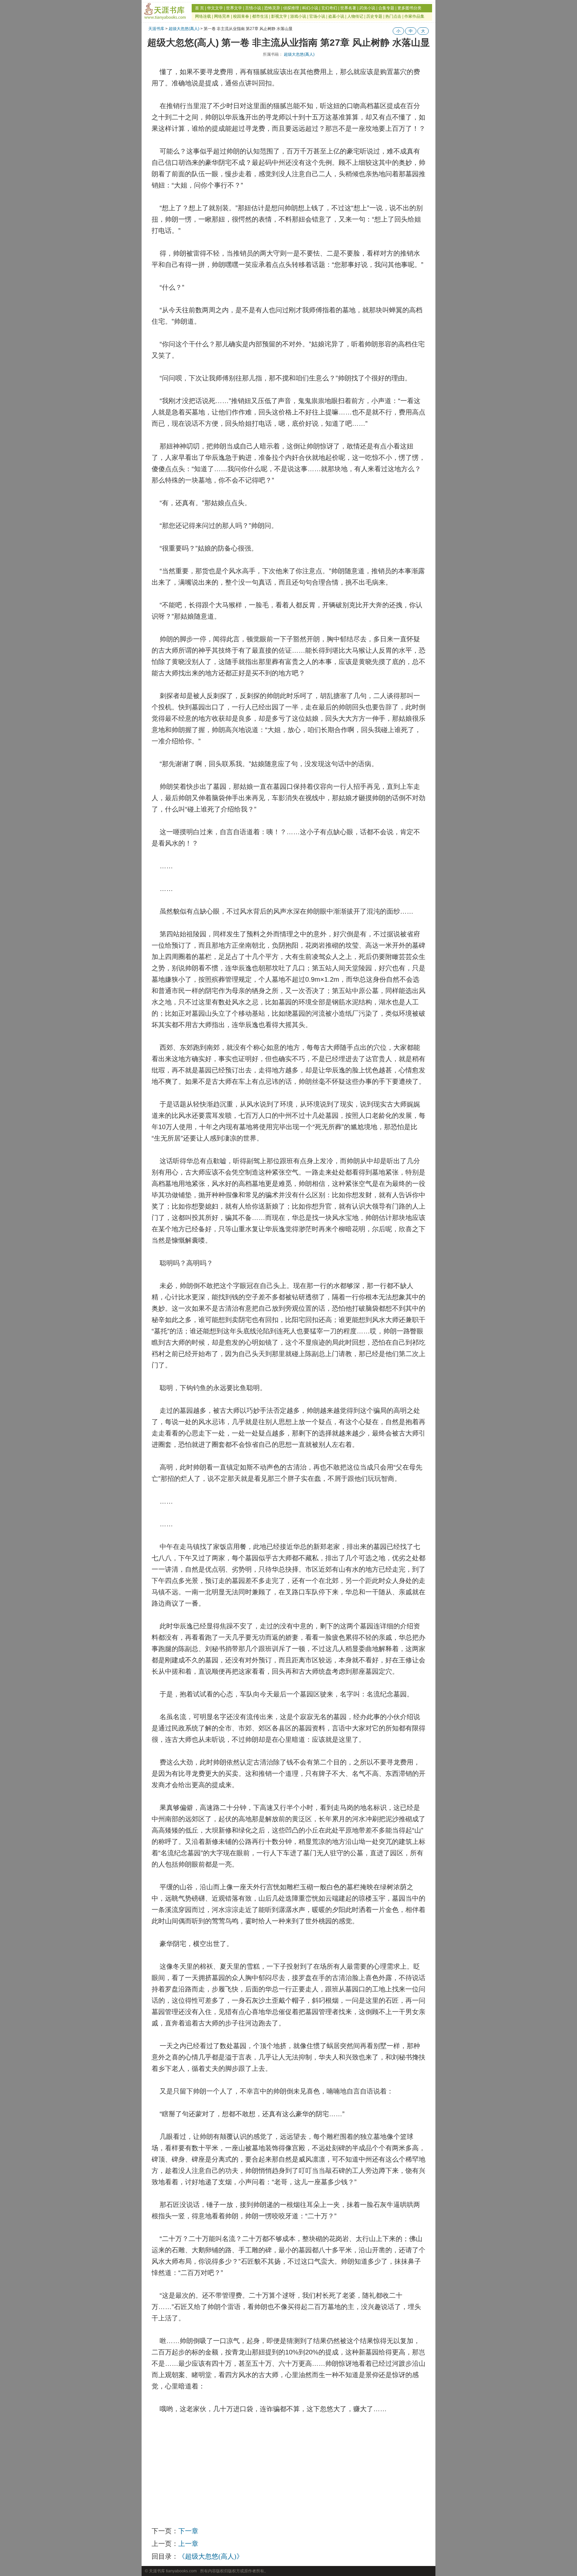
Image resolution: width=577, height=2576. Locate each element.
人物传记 (355, 16)
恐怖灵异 (272, 8)
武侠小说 (367, 8)
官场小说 (317, 16)
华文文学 (215, 8)
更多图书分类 (409, 8)
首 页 (200, 8)
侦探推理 (291, 8)
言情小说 (253, 8)
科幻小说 (310, 8)
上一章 (188, 2544)
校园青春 (241, 16)
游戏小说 (298, 16)
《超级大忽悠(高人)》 (211, 2556)
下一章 (188, 2531)
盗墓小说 (336, 16)
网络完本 (222, 16)
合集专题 (386, 8)
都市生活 (260, 16)
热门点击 (393, 16)
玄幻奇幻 (329, 8)
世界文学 (234, 8)
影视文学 (279, 16)
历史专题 (374, 16)
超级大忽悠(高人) (184, 29)
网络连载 (203, 16)
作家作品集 (414, 16)
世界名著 (348, 8)
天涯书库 (156, 29)
